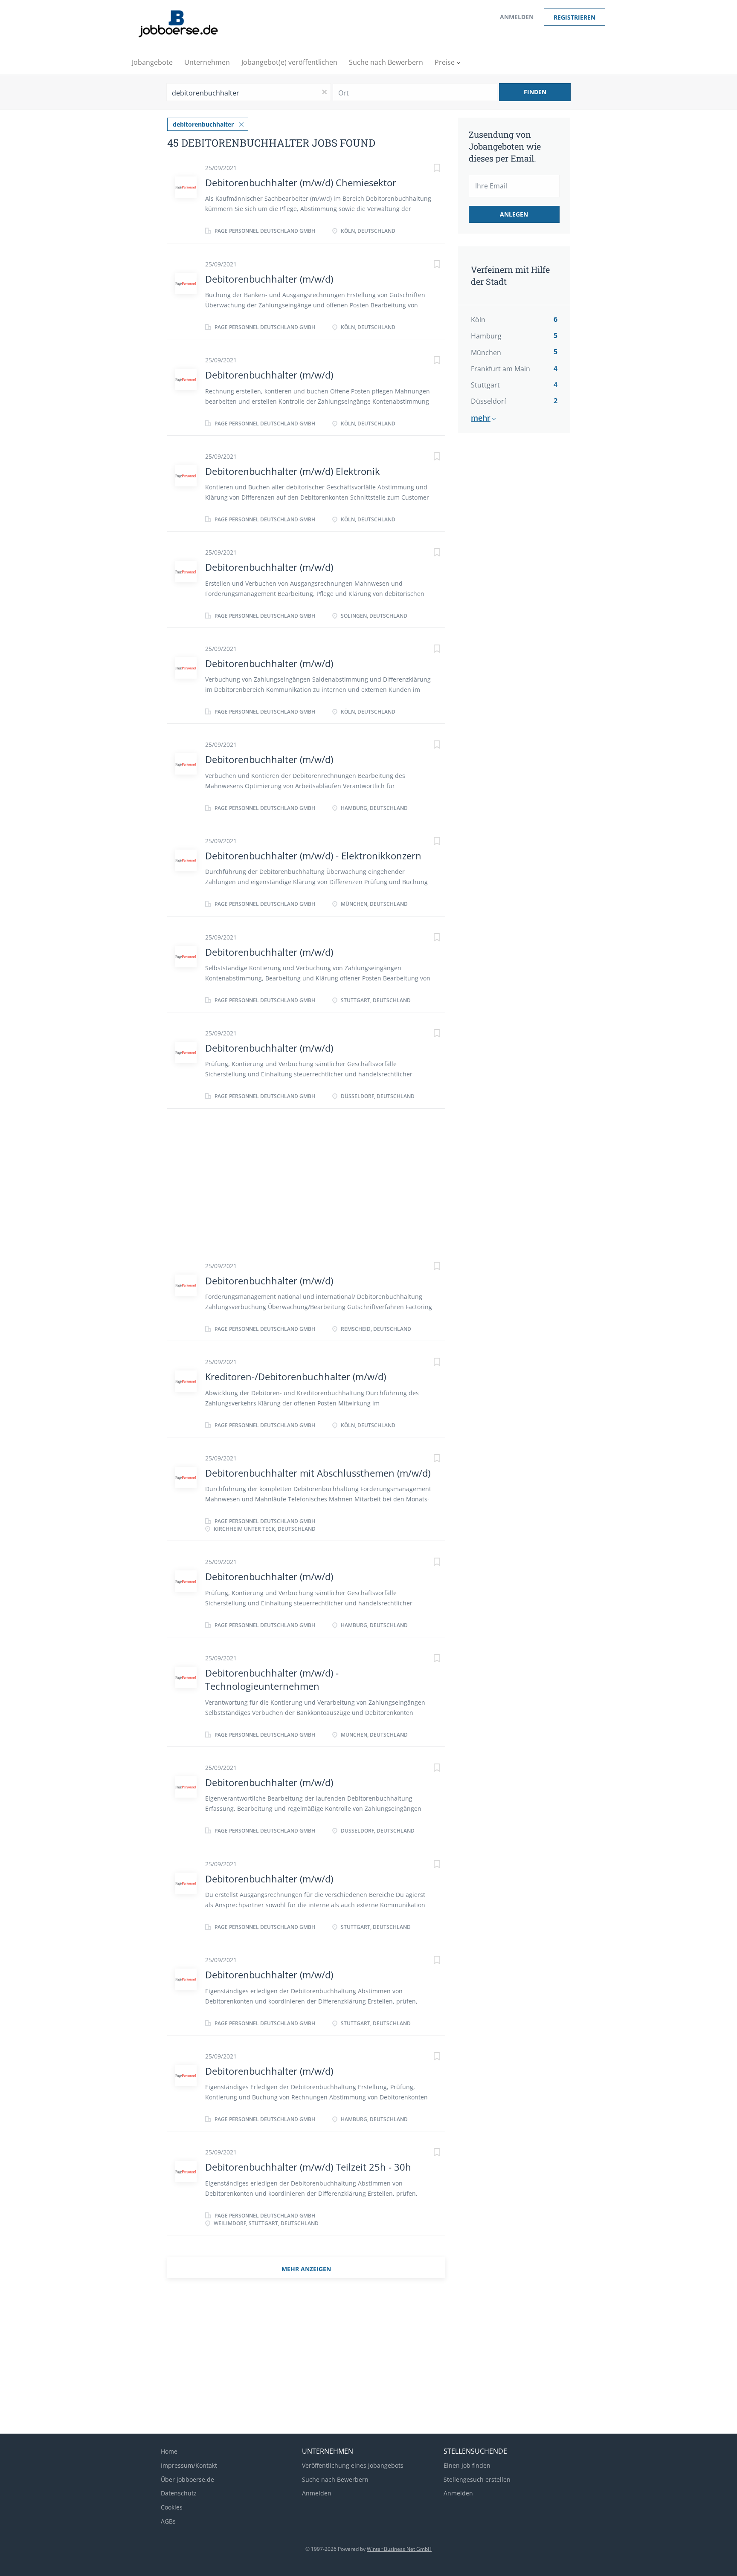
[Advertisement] (525, 582)
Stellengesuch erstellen (477, 2479)
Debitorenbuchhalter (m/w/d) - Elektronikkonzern (313, 856)
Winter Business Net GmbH (399, 2549)
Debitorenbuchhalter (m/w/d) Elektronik (293, 471)
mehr (481, 418)
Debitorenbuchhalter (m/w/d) (269, 279)
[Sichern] (428, 169)
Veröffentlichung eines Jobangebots (353, 2465)
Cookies (172, 2507)
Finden (535, 92)
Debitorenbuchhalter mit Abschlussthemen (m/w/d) (318, 1473)
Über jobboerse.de (187, 2479)
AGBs (168, 2521)
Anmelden (517, 17)
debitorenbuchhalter (203, 124)
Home (169, 2451)
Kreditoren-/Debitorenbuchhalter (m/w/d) (296, 1376)
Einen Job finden (467, 2465)
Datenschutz (179, 2493)
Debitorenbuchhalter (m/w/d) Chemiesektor (301, 182)
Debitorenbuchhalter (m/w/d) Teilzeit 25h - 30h (308, 2167)
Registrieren (575, 17)
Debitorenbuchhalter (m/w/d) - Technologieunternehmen (272, 1679)
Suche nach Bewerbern (335, 2479)
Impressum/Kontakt (189, 2465)
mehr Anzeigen (306, 2269)
